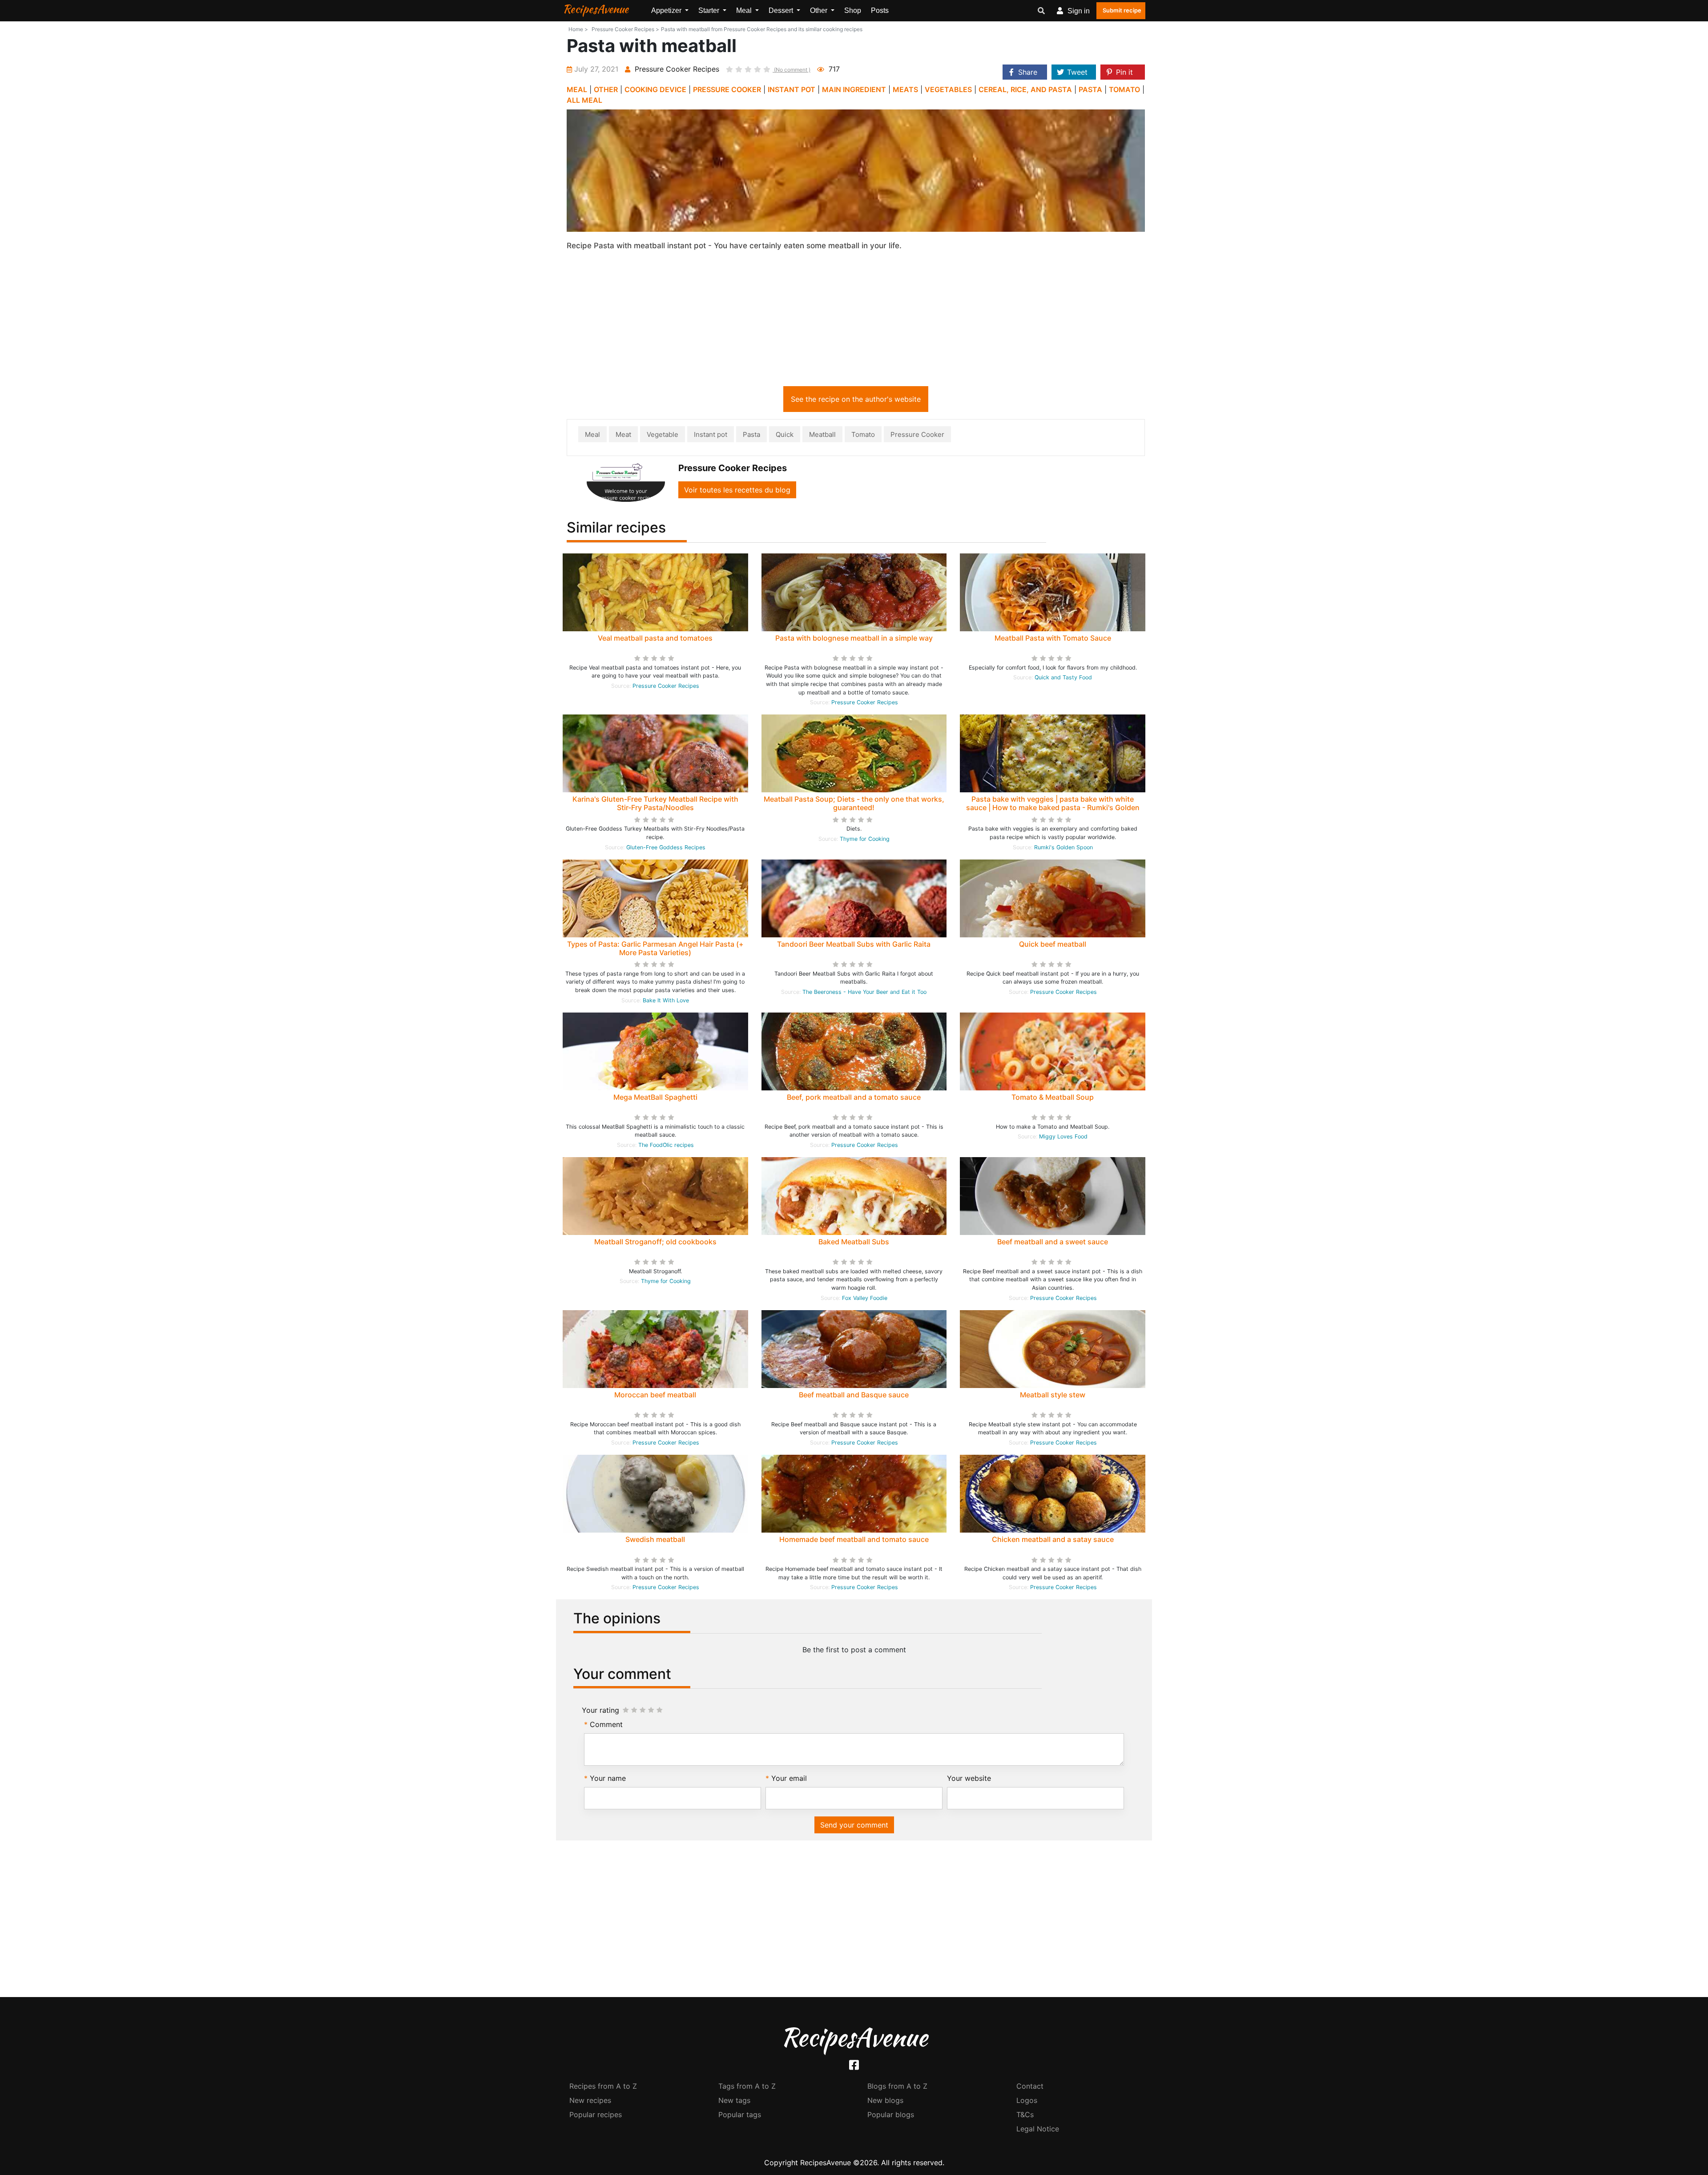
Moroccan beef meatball (655, 1395)
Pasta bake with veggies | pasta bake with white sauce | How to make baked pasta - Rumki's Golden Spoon (1053, 807)
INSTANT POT (792, 89)
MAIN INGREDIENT (854, 89)
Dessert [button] (782, 10)
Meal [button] (745, 10)
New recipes (590, 2100)
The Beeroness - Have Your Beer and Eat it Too (864, 992)
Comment (606, 1724)
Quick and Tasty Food (1063, 677)
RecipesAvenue (596, 9)
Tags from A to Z (747, 2086)
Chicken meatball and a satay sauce (1053, 1539)
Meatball (822, 434)
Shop (853, 10)
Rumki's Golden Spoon (1063, 847)
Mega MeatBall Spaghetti (655, 1097)
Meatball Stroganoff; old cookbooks (655, 1242)
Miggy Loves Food (1063, 1136)
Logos (1027, 2100)
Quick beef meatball (1053, 944)
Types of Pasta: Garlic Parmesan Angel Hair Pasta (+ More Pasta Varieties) (655, 948)
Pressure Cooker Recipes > (625, 29)
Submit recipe (1122, 10)
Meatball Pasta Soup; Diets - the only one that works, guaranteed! (854, 803)
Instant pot (711, 434)
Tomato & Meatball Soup (1053, 1097)
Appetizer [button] (667, 10)
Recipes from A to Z (603, 2086)
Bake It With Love (666, 1000)
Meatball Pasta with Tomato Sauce (1053, 638)
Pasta (751, 434)
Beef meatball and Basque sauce (854, 1395)
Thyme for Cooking (865, 839)
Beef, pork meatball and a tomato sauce (854, 1097)
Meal (592, 434)
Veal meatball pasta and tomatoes (655, 638)
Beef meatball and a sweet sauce (1053, 1242)
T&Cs (1025, 2114)
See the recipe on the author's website (856, 399)
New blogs (885, 2100)
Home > (578, 29)
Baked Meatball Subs (854, 1242)
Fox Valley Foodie (865, 1298)
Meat (623, 434)
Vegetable (663, 434)
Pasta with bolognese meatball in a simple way (854, 638)
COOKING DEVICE (655, 89)
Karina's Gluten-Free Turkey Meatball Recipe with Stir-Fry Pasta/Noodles (655, 803)
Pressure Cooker (917, 434)
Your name (608, 1778)
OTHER (606, 89)
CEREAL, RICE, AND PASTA (1025, 89)
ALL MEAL (584, 100)
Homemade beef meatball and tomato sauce (854, 1539)
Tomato (863, 434)
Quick (785, 434)
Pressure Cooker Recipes (666, 686)
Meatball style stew (1053, 1395)
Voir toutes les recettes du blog (737, 490)
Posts (880, 10)
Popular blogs (891, 2114)
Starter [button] (710, 10)
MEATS (905, 89)
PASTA (1090, 89)
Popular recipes (596, 2114)
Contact (1030, 2086)
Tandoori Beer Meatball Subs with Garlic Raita (854, 944)
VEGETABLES (948, 89)
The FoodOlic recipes (666, 1145)
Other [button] (820, 10)
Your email (789, 1778)
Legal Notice (1038, 2129)
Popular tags (740, 2114)
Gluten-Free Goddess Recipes (666, 847)
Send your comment (854, 1825)
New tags (734, 2100)
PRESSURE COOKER (727, 89)
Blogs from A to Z (897, 2086)
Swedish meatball (655, 1539)
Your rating (600, 1710)
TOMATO (1124, 89)
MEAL (577, 89)
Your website (969, 1778)
